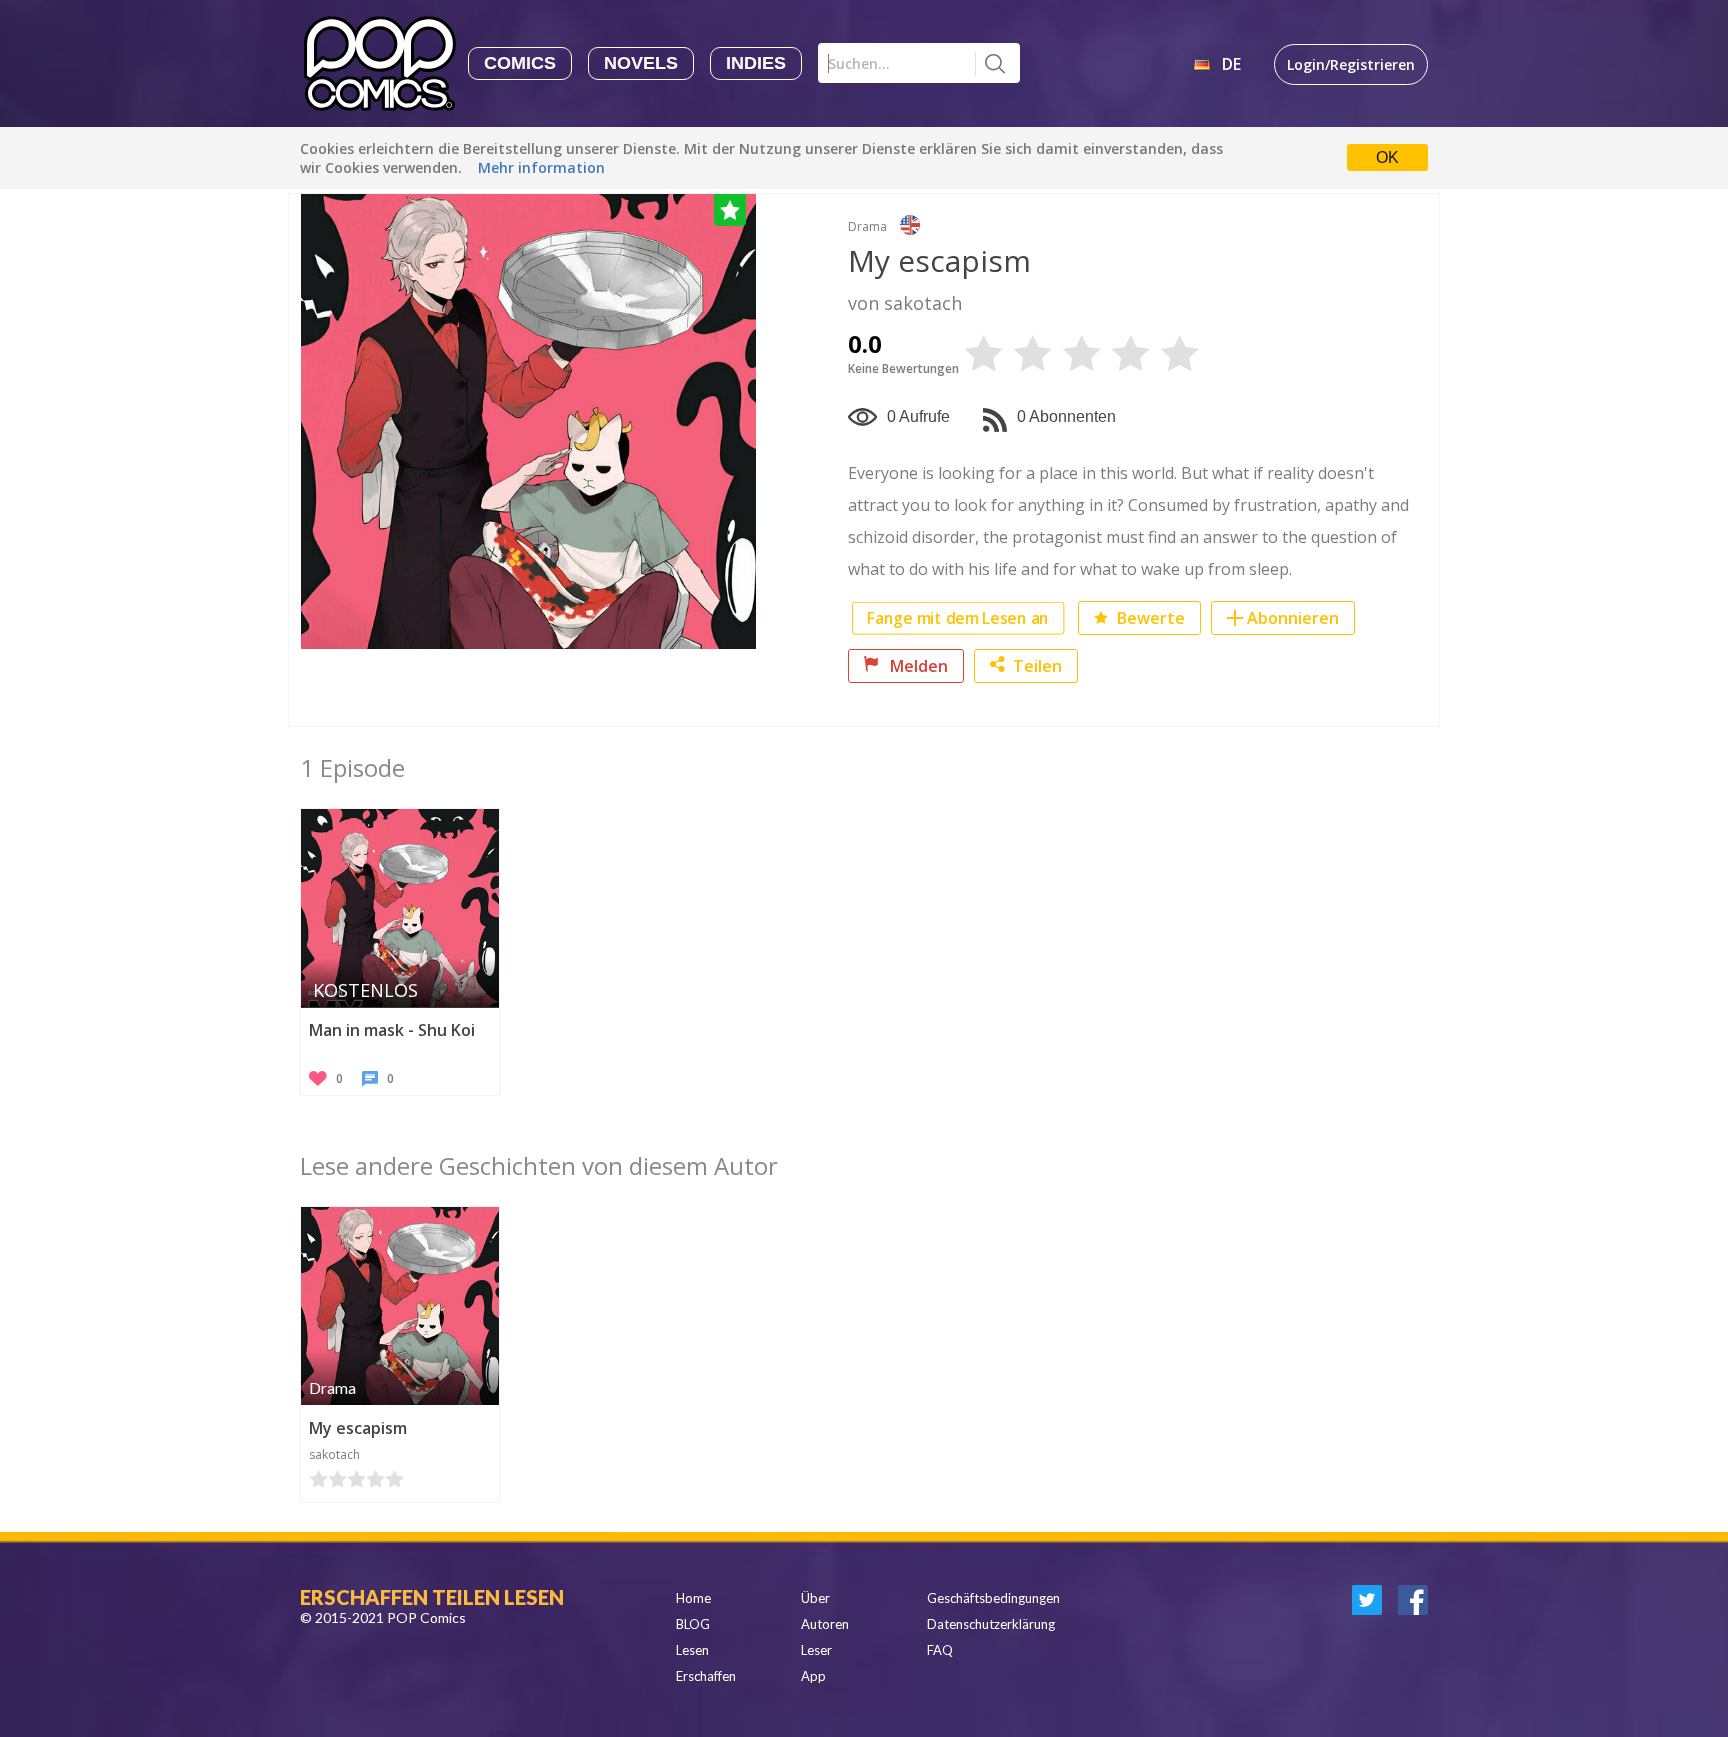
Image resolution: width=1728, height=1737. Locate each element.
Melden (917, 666)
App (813, 1676)
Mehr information (541, 167)
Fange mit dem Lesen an (958, 619)
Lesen (692, 1650)
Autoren (825, 1624)
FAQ (940, 1650)
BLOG (693, 1624)
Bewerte (1149, 618)
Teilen (1037, 666)
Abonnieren (1293, 618)
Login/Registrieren (1351, 64)
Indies (756, 63)
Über (815, 1598)
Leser (816, 1650)
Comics (520, 63)
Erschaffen (706, 1676)
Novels (641, 63)
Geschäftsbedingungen (993, 1598)
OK (1387, 157)
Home (693, 1598)
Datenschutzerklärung (991, 1624)
